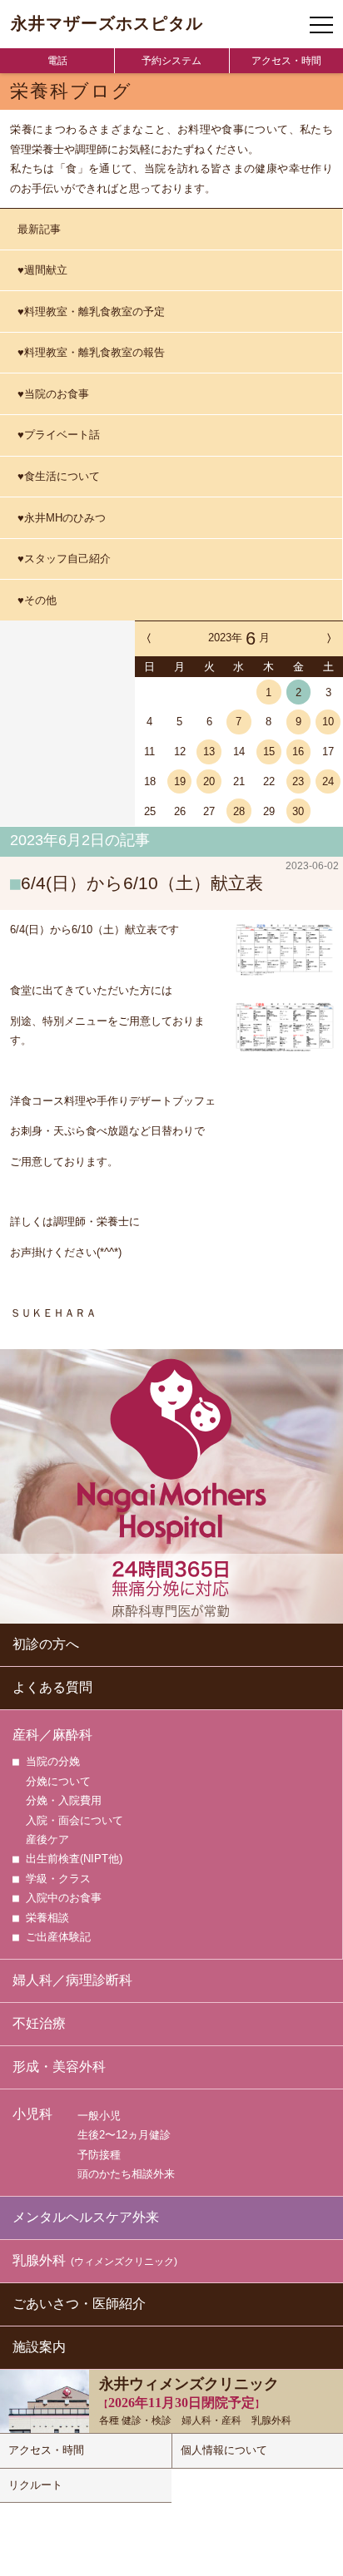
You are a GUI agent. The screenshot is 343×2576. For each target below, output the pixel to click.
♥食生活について (59, 476)
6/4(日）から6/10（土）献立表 (142, 883)
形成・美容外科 (59, 2067)
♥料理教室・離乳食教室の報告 (91, 352)
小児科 (32, 2114)
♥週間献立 (42, 270)
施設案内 (39, 2347)
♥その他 (37, 600)
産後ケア (47, 1839)
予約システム (171, 61)
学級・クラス (58, 1879)
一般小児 (99, 2116)
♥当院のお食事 (53, 394)
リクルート (35, 2485)
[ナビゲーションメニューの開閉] (321, 25)
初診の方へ (46, 1644)
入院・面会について (75, 1820)
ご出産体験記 (58, 1937)
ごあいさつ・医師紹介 (79, 2304)
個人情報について (224, 2450)
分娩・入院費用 (64, 1800)
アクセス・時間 (286, 61)
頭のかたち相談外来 (126, 2174)
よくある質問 (52, 1687)
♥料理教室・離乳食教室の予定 (91, 311)
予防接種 (99, 2155)
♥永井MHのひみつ (62, 518)
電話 (57, 61)
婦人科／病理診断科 (72, 1980)
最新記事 (39, 229)
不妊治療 (39, 2023)
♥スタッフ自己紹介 (64, 559)
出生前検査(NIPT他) (74, 1859)
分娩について (58, 1781)
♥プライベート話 (59, 435)
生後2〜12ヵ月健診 (124, 2135)
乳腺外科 (95, 2260)
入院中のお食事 (64, 1898)
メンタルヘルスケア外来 (86, 2217)
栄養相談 (47, 1918)
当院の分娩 (53, 1761)
